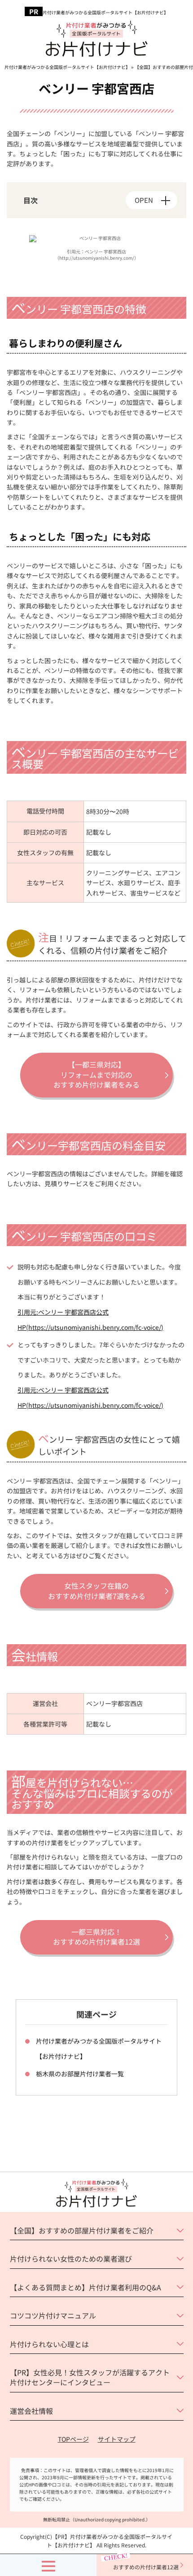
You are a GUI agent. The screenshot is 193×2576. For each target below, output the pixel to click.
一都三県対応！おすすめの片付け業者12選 (96, 1937)
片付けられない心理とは (49, 2344)
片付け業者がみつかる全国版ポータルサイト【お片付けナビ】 (105, 13)
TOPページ (73, 2439)
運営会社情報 (31, 2411)
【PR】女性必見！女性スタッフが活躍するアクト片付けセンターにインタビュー (90, 2377)
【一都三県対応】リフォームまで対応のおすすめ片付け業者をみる (96, 1074)
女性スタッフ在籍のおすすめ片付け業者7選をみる (97, 1590)
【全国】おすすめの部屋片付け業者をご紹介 (82, 2230)
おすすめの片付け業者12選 (146, 2567)
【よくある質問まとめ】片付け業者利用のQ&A (86, 2287)
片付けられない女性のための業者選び (71, 2259)
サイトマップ (117, 2439)
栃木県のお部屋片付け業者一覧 (80, 2074)
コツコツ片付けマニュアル (53, 2315)
